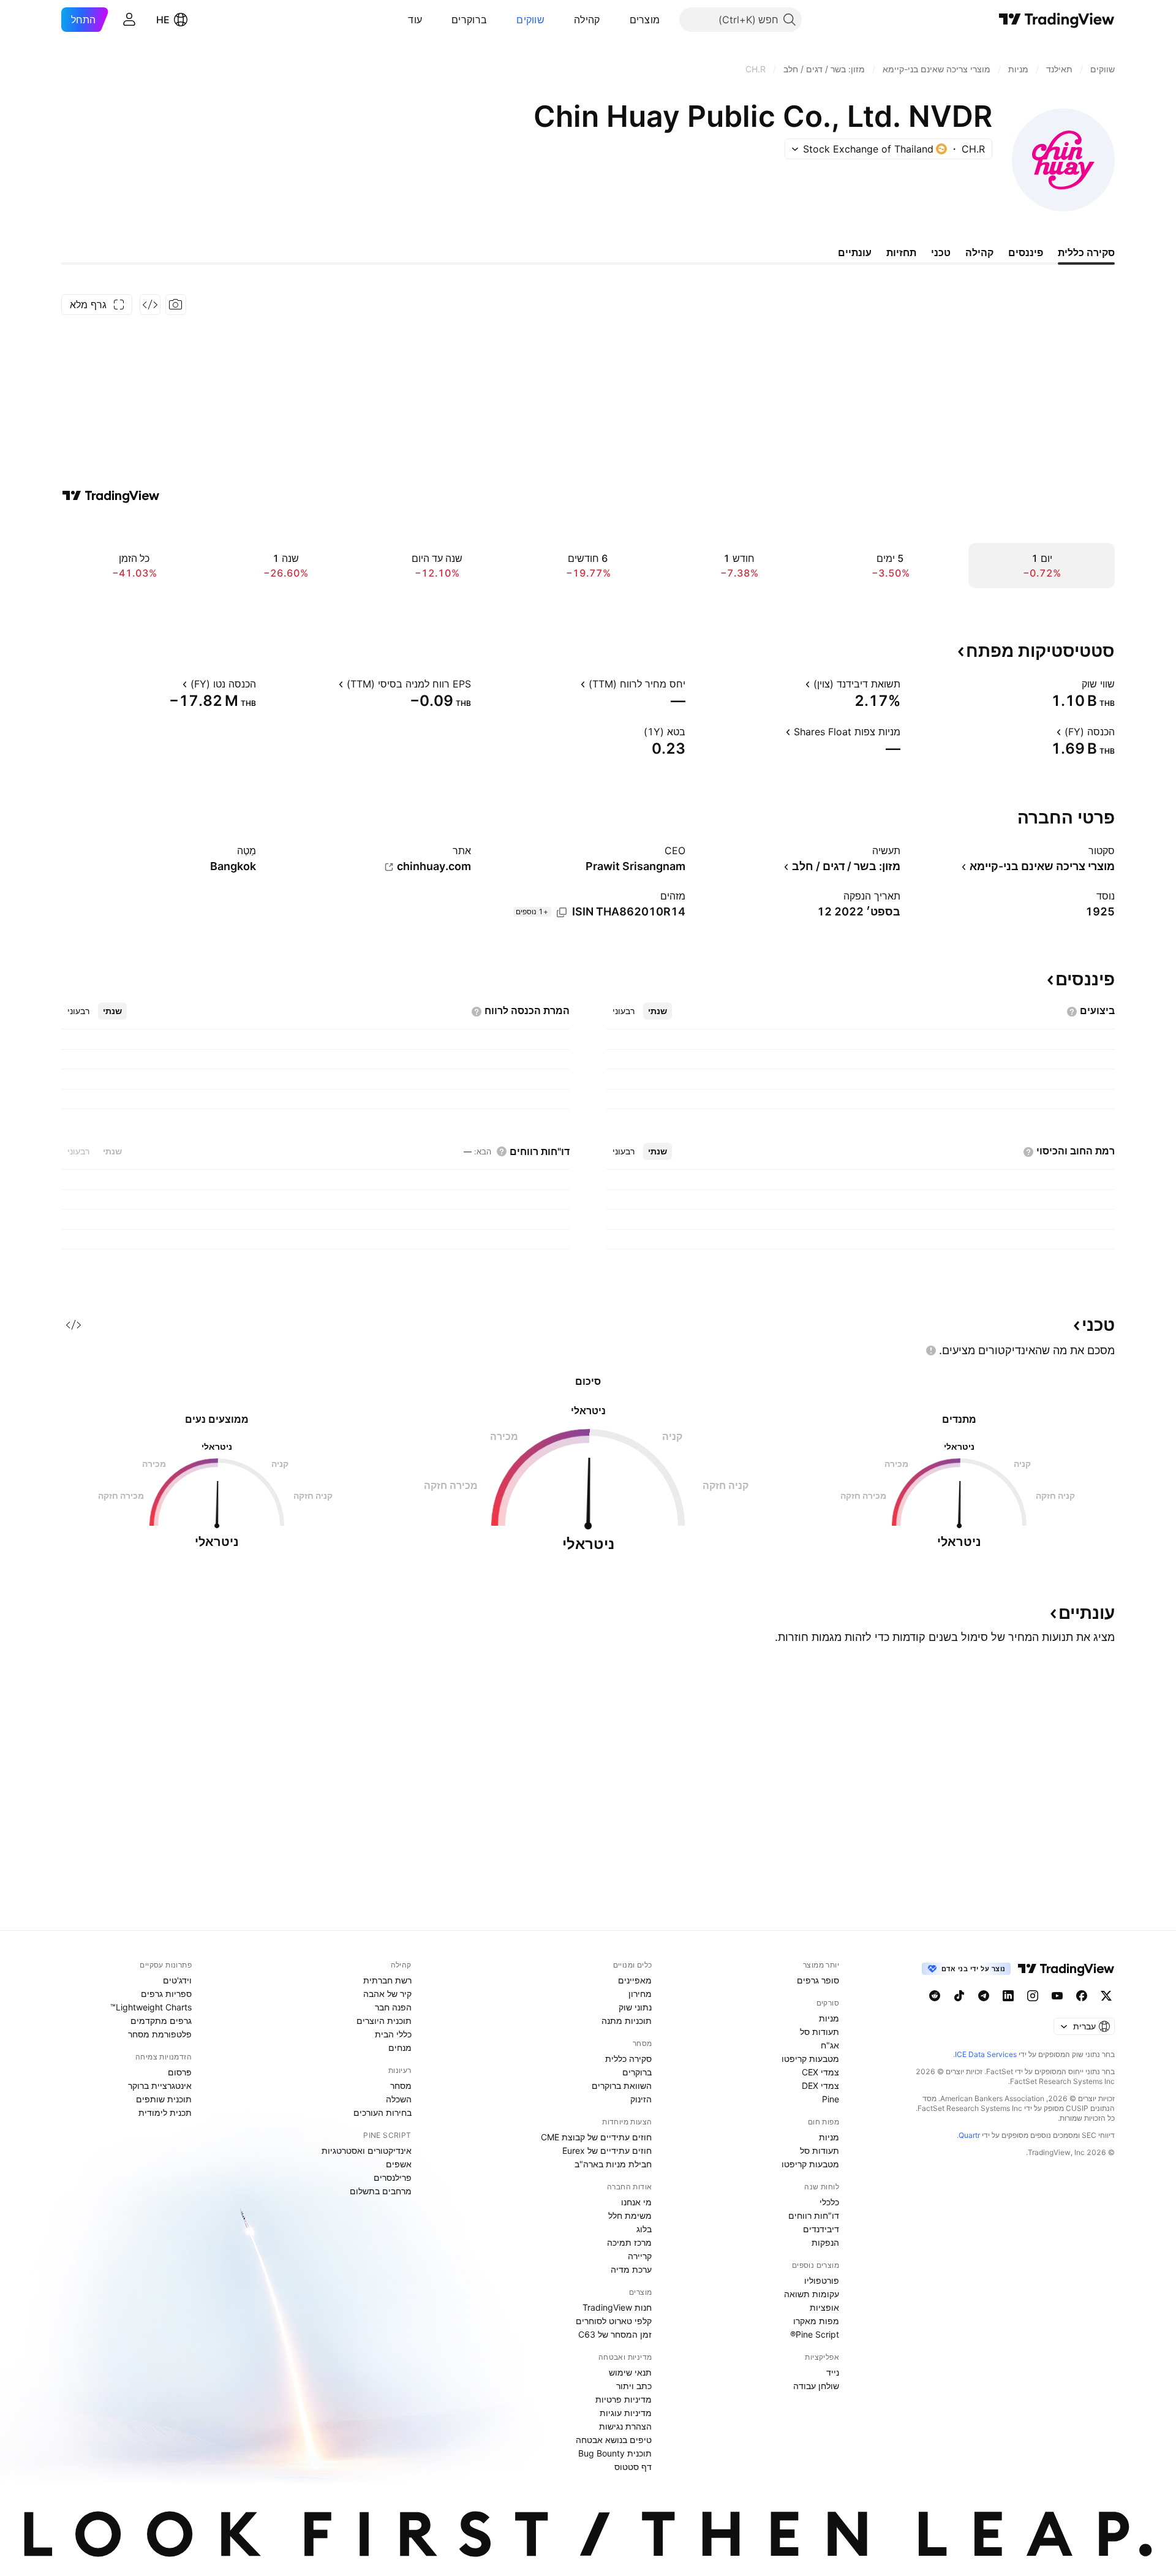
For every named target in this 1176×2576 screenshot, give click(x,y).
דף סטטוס (633, 2467)
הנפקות (825, 2242)
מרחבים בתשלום (381, 2191)
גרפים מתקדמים (161, 2021)
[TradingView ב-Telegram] (984, 1996)
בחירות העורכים (383, 2112)
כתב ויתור (634, 2386)
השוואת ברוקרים (622, 2085)
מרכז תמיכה (629, 2242)
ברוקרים (469, 20)
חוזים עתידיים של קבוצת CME (596, 2137)
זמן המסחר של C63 (615, 2334)
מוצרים (645, 20)
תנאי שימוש (630, 2372)
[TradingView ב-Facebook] (1082, 1996)
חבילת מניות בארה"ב (613, 2164)
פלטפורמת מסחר (160, 2034)
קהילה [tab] (979, 252)
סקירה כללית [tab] (1086, 252)
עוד (415, 20)
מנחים (400, 2048)
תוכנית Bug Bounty (615, 2453)
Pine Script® (815, 2334)
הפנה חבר (393, 2007)
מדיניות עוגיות (626, 2413)
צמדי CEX (820, 2072)
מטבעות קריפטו (810, 2059)
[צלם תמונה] (176, 305)
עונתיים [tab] (855, 252)
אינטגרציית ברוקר (160, 2085)
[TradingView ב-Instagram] (1033, 1996)
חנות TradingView (617, 2307)
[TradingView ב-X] (1106, 1996)
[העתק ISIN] (562, 912)
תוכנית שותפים (164, 2099)
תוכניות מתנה (627, 2021)
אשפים (399, 2164)
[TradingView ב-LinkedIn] (1008, 1996)
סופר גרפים (818, 1980)
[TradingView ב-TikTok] (959, 1996)
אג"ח (830, 2045)
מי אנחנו (636, 2202)
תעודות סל (820, 2032)
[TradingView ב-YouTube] (1057, 1996)
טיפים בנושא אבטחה (614, 2440)
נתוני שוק (635, 2007)
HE (163, 20)
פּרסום (180, 2072)
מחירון (640, 1994)
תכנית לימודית (165, 2112)
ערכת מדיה (631, 2269)
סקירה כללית (628, 2059)
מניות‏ (829, 2018)
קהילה (587, 20)
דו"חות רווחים (814, 2215)
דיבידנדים (821, 2229)
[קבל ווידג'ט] (150, 305)
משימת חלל (630, 2215)
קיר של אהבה (387, 1994)
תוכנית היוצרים (384, 2021)
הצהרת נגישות (625, 2426)
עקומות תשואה (812, 2294)
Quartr (969, 2135)
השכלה (399, 2099)
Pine (831, 2099)
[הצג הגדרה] (1074, 684)
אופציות (824, 2307)
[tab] (658, 1011)
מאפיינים (635, 1980)
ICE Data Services (986, 2054)
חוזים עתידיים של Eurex (607, 2150)
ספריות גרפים (166, 1994)
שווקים (530, 20)
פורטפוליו (822, 2280)
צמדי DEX (820, 2085)
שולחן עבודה (816, 2386)
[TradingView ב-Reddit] (935, 1996)
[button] (620, 20)
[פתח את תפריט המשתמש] (129, 20)
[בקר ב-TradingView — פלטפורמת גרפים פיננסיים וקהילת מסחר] (111, 496)
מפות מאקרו (816, 2321)
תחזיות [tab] (901, 252)
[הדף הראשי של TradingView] (1057, 20)
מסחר (401, 2085)
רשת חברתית (387, 1980)
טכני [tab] (941, 252)
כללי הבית (393, 2034)
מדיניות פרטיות (624, 2399)
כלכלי (829, 2202)
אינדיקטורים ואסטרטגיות (367, 2150)
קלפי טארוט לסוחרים (614, 2321)
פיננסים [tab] (1026, 252)
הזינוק (641, 2099)
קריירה (640, 2256)
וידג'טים (177, 1980)
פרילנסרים (393, 2177)
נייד (833, 2372)
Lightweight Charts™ (151, 2007)
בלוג (644, 2229)
